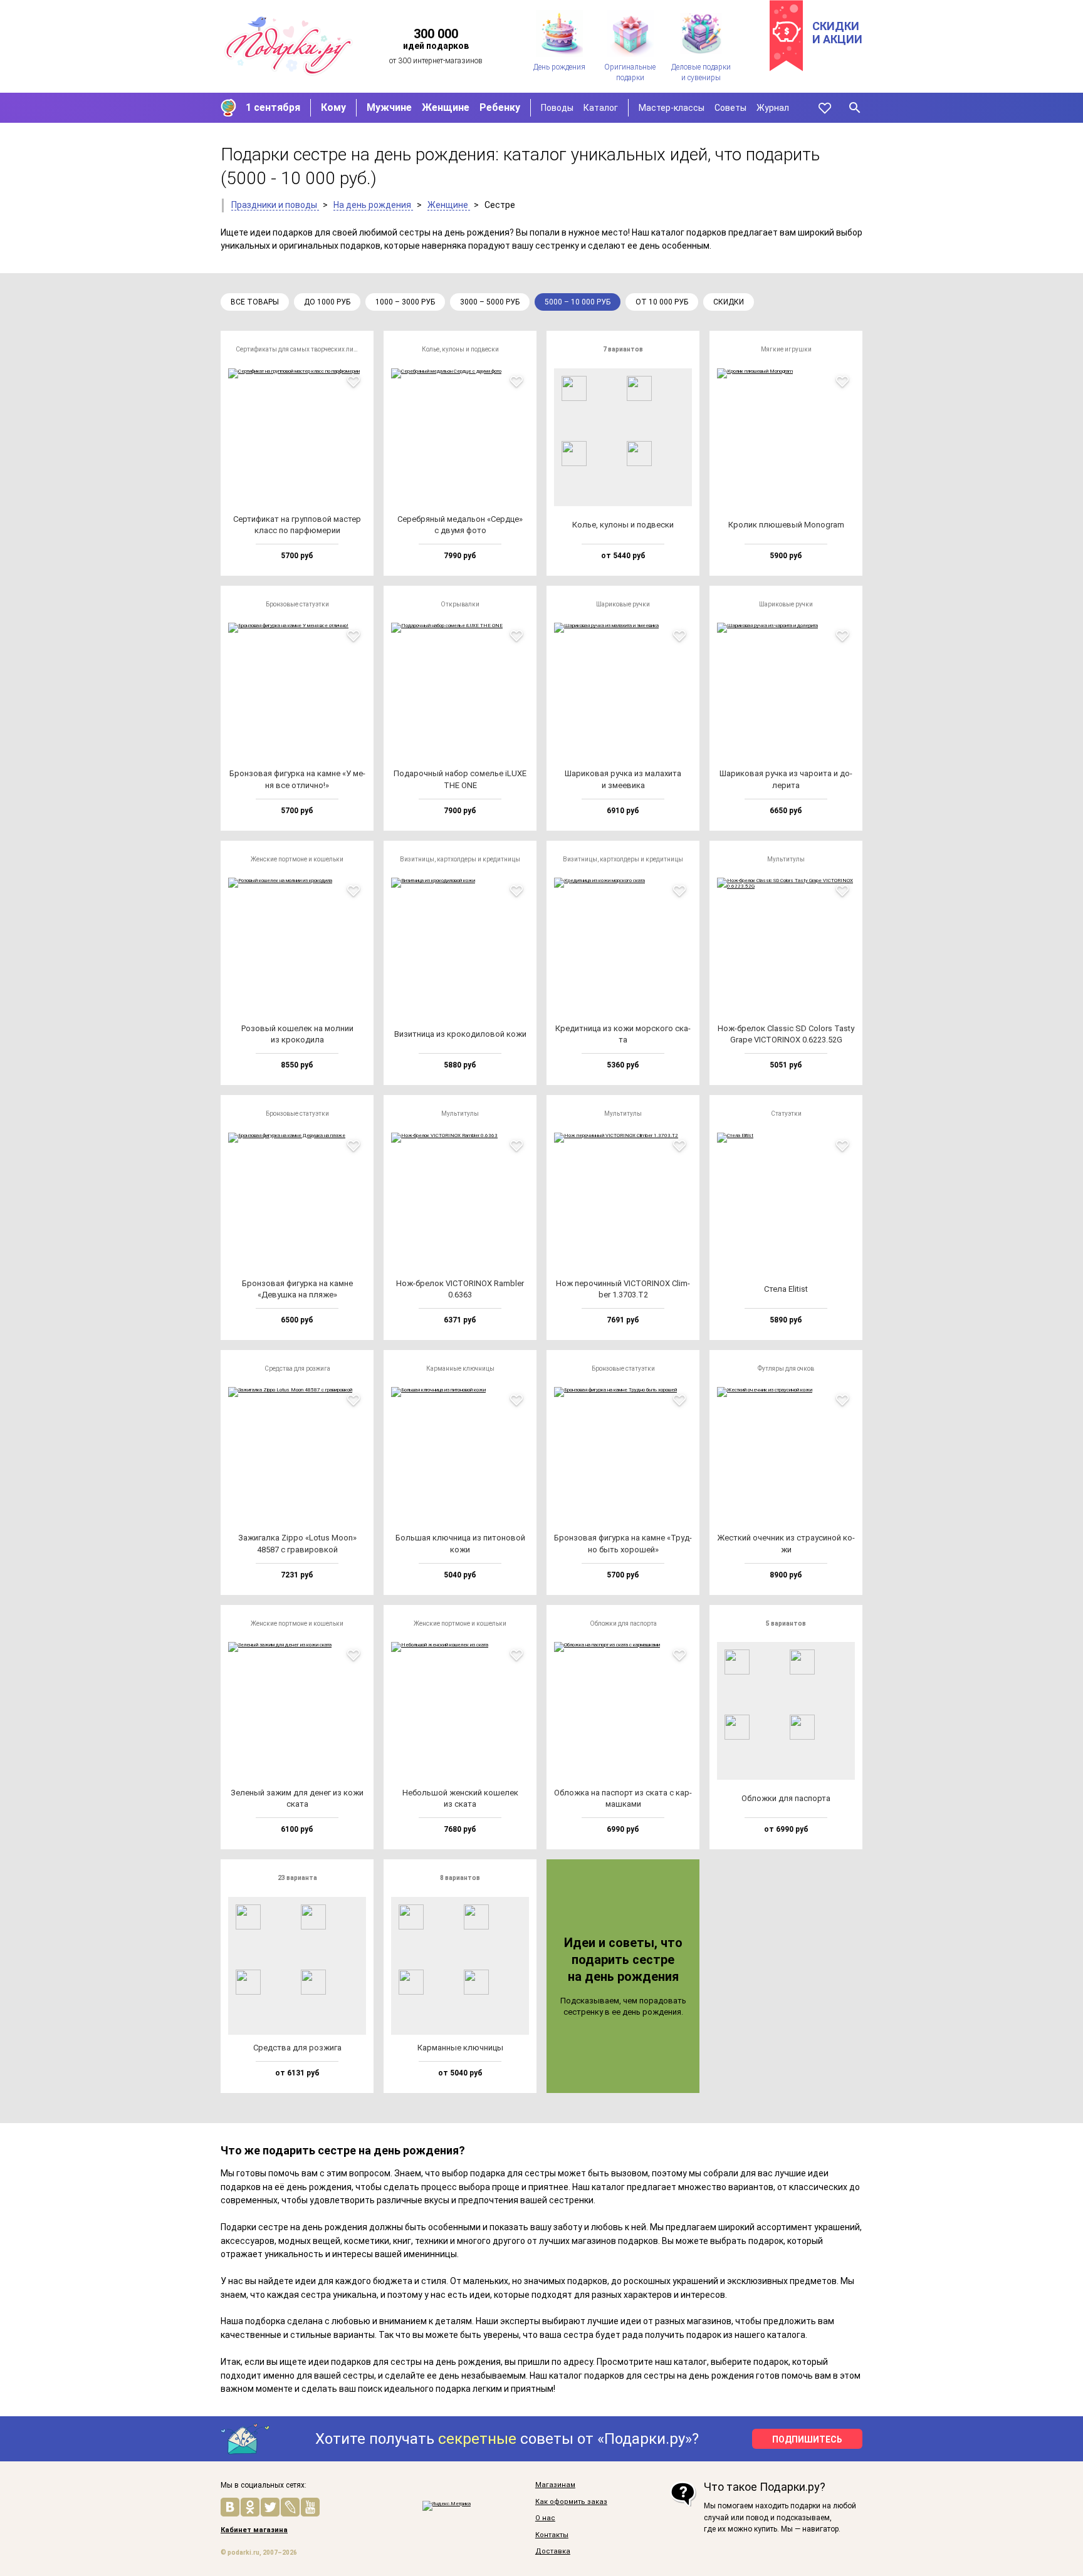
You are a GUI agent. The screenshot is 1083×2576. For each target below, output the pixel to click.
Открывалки (460, 604)
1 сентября (273, 107)
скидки (729, 302)
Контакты (552, 2535)
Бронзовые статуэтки (297, 604)
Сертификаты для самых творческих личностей (301, 349)
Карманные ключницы (460, 1368)
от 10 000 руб (662, 302)
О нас (545, 2518)
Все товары (255, 302)
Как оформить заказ (571, 2502)
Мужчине (389, 107)
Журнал (773, 108)
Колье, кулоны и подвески (460, 349)
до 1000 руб (327, 302)
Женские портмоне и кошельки (297, 859)
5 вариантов (786, 1623)
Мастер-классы (672, 108)
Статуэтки (786, 1114)
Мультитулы (786, 859)
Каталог (601, 108)
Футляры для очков (786, 1368)
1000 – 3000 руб (405, 302)
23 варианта (297, 1878)
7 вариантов (623, 349)
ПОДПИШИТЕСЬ (807, 2439)
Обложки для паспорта (623, 1623)
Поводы (557, 108)
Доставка (553, 2552)
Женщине (446, 107)
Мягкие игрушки (786, 349)
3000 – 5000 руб (490, 302)
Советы (730, 108)
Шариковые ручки (623, 604)
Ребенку (500, 107)
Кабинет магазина (254, 2530)
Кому (333, 107)
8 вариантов (460, 1878)
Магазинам (555, 2485)
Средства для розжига (297, 1368)
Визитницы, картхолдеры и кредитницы (460, 859)
